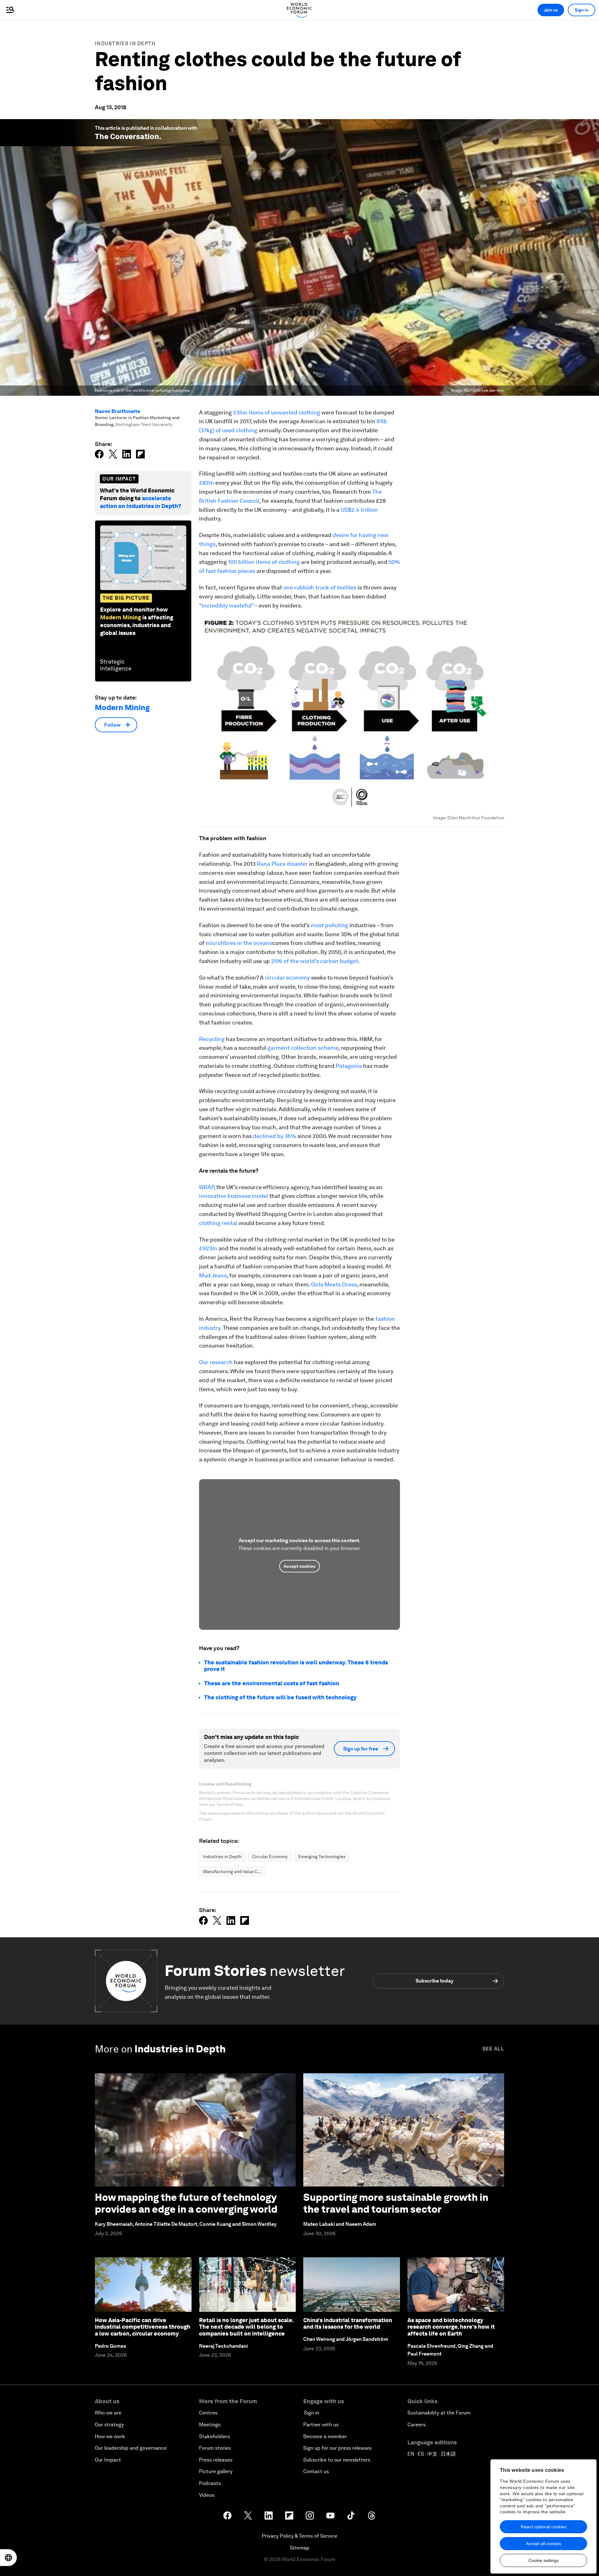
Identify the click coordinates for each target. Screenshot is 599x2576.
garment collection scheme (303, 1048)
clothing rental (218, 1223)
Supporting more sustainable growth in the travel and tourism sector (396, 2203)
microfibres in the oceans (239, 943)
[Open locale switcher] (8, 2558)
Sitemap (300, 2548)
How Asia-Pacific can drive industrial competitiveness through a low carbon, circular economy (143, 2327)
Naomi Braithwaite (117, 411)
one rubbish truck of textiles (320, 587)
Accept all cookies (544, 2544)
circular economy (287, 978)
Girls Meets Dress (334, 1284)
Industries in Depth (125, 44)
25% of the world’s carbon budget (315, 961)
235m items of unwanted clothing (277, 412)
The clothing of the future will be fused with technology (280, 1697)
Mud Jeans (213, 1275)
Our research (216, 1362)
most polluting (329, 925)
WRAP (206, 1187)
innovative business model (234, 1196)
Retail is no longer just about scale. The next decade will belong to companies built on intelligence (246, 2327)
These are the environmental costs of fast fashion (272, 1683)
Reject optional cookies (543, 2527)
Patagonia (349, 1066)
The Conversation (127, 136)
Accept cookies (299, 1566)
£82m (207, 483)
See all (493, 2049)
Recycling (212, 1039)
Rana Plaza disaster (282, 864)
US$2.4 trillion (359, 510)
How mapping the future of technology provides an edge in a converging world (186, 2203)
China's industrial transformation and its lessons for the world (348, 2324)
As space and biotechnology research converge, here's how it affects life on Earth (451, 2327)
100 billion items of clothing (264, 562)
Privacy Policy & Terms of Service (299, 2536)
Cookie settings (544, 2560)
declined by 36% (275, 1136)
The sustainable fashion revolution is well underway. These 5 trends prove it (296, 1666)
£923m (208, 1248)
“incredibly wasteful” (226, 605)
